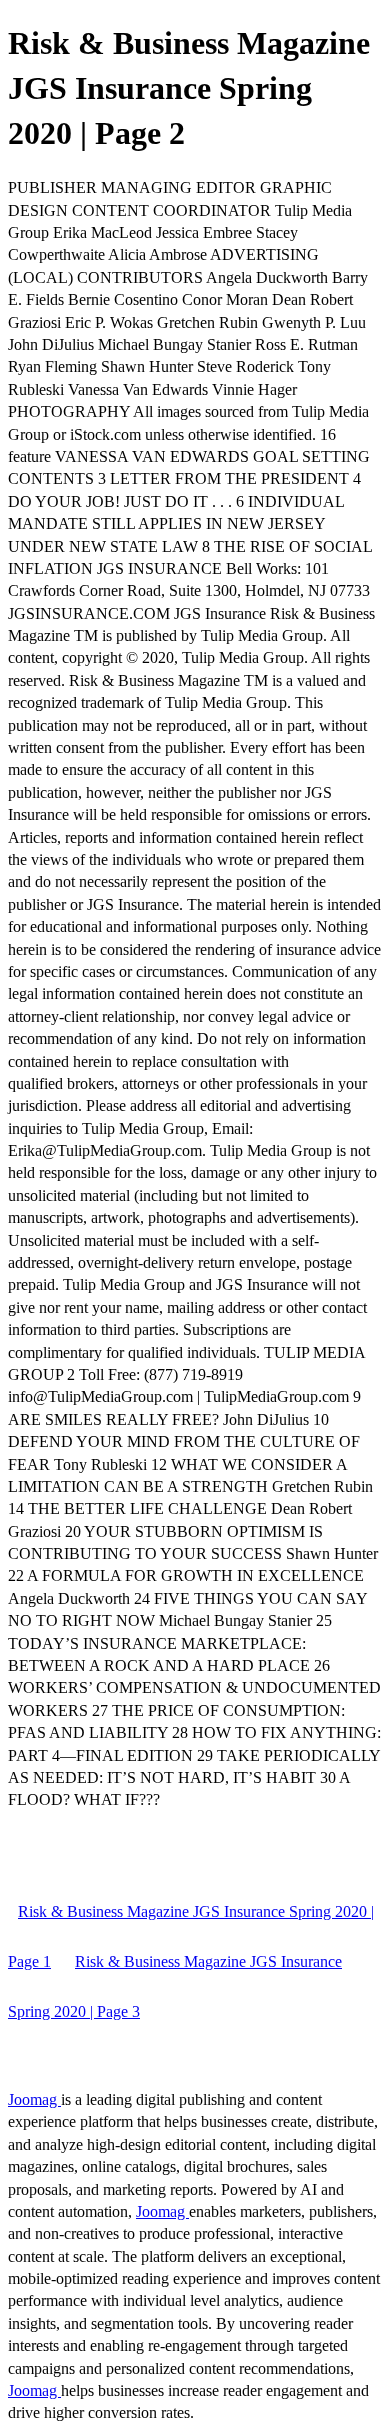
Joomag (34, 2099)
